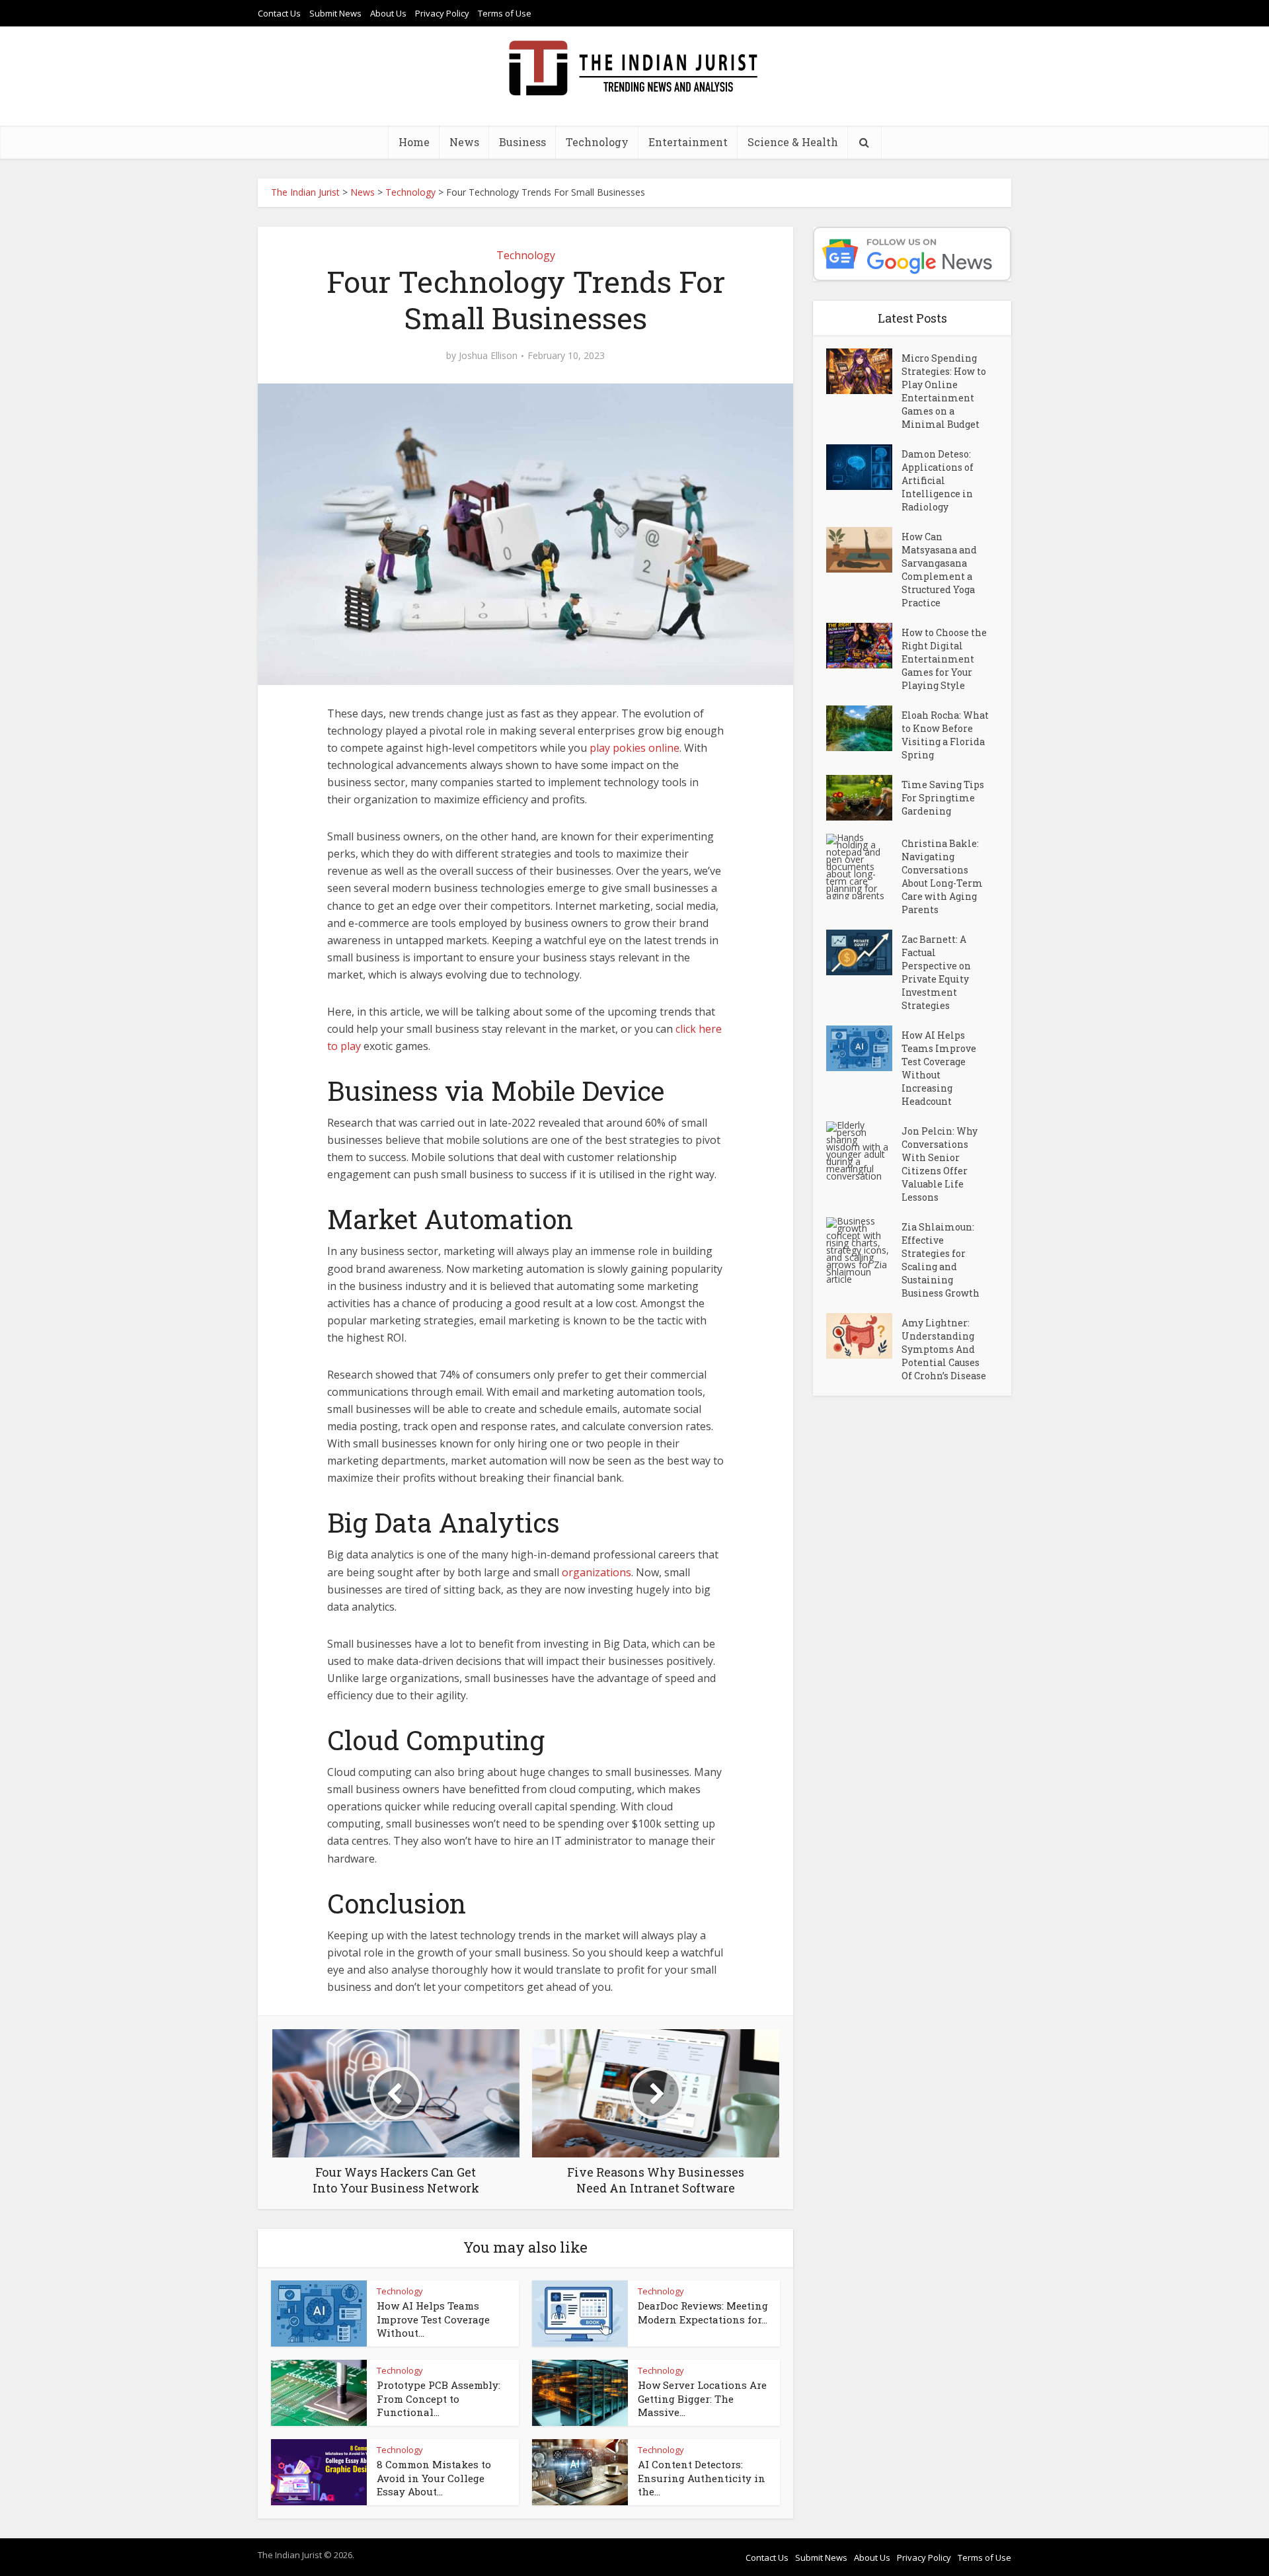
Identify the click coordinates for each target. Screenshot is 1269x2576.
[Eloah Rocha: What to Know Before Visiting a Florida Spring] (864, 728)
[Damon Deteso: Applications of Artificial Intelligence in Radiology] (864, 467)
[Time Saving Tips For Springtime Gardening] (864, 798)
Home (414, 142)
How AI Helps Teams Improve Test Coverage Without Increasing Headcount (939, 1068)
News (464, 142)
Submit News (335, 13)
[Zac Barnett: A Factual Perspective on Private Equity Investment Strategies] (864, 952)
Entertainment (688, 142)
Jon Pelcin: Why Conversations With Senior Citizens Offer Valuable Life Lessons (940, 1164)
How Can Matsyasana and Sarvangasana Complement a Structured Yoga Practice (939, 570)
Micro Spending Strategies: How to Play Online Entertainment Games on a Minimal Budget (944, 391)
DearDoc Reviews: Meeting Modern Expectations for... (703, 2312)
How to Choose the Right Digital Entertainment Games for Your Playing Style (944, 659)
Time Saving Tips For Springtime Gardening (943, 798)
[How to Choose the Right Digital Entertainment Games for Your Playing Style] (864, 646)
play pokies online (634, 748)
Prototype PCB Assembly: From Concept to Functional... (439, 2398)
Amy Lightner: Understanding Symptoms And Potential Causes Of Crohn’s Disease (944, 1349)
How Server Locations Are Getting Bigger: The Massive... (702, 2398)
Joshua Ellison (488, 356)
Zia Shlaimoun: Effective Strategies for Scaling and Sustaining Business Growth (941, 1260)
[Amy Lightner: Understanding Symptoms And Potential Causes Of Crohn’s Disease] (864, 1336)
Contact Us (279, 13)
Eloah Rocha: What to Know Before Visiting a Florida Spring (945, 735)
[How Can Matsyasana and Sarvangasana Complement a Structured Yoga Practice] (864, 550)
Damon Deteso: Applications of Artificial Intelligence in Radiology (938, 480)
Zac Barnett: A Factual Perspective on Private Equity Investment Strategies (936, 972)
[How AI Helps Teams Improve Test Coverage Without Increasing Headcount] (864, 1048)
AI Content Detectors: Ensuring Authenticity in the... (702, 2478)
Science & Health (793, 142)
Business (522, 142)
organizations (596, 1572)
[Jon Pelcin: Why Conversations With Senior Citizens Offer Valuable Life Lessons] (864, 1150)
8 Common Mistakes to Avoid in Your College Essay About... (434, 2478)
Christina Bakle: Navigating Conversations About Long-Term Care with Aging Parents (942, 876)
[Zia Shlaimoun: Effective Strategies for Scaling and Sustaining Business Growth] (864, 1250)
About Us (388, 13)
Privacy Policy (442, 13)
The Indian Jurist (305, 192)
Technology (597, 142)
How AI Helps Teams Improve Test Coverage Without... (433, 2319)
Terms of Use (505, 13)
